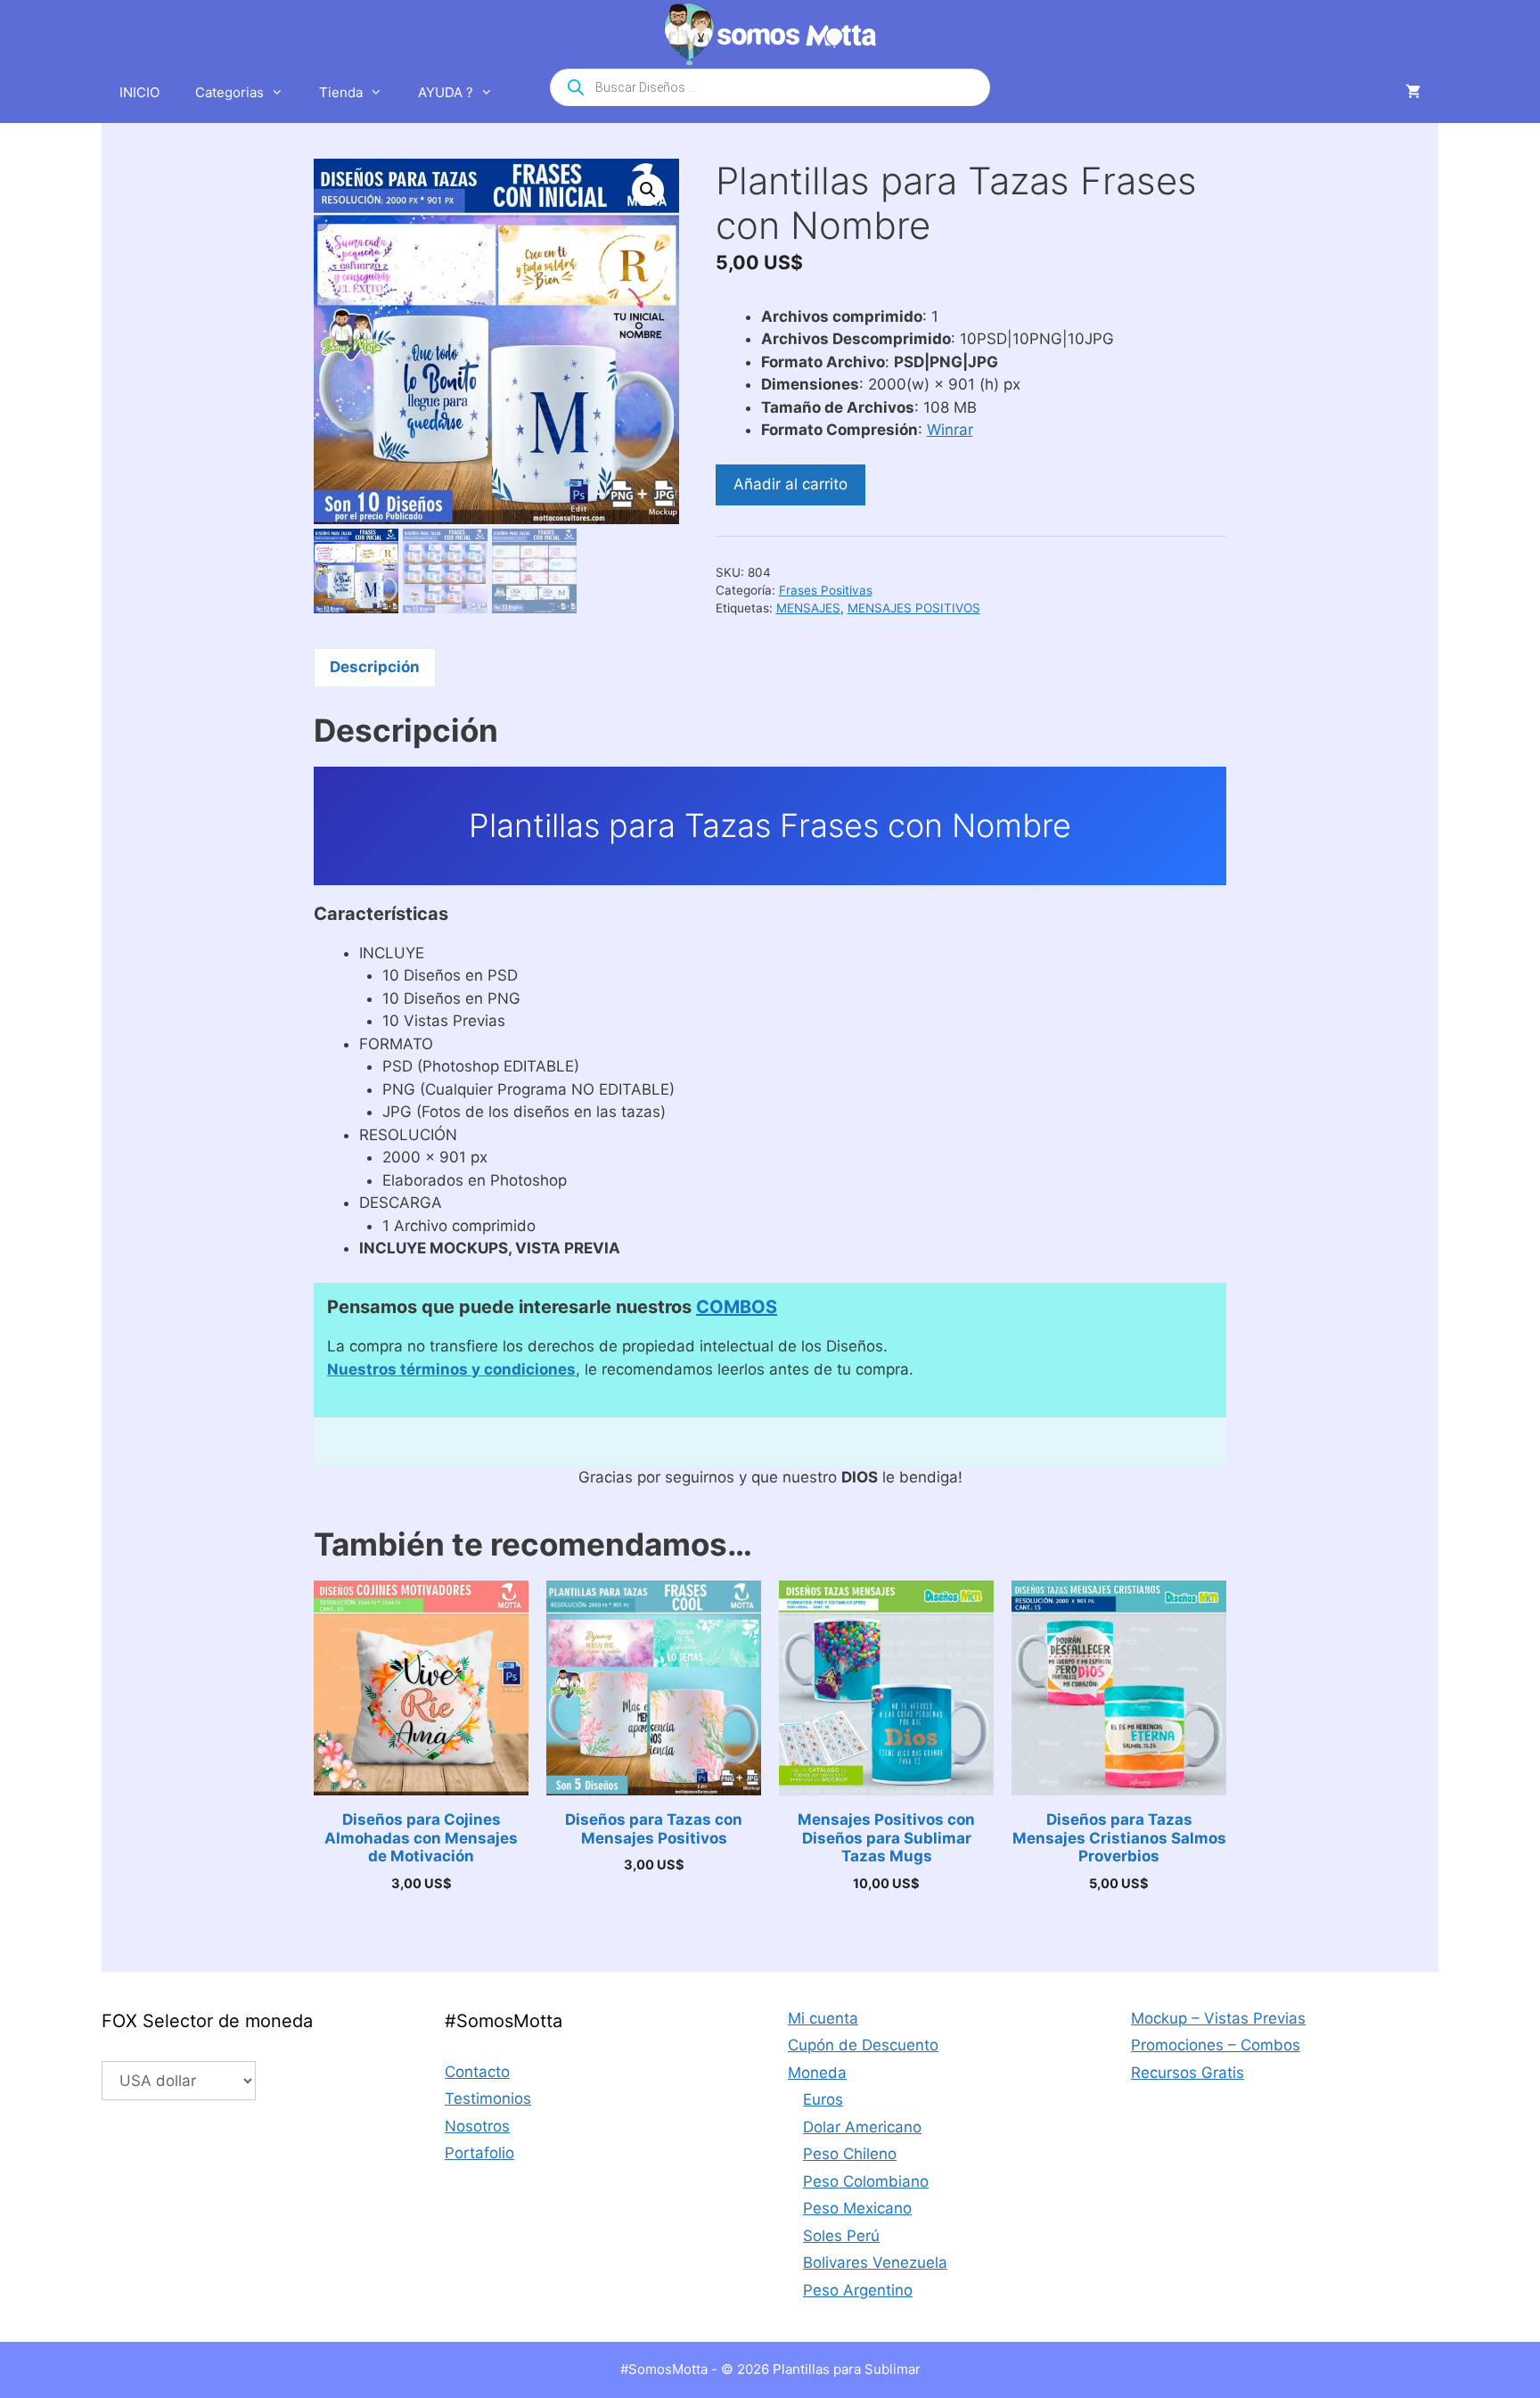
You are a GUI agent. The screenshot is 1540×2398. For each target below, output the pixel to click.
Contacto (477, 2072)
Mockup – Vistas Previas (1218, 2018)
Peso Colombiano (866, 2181)
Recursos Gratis (1188, 2073)
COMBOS (737, 1307)
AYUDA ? (446, 92)
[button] (648, 190)
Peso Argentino (858, 2290)
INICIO (139, 92)
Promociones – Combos (1216, 2045)
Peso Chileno (850, 2154)
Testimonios (488, 2098)
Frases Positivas (826, 590)
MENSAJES (808, 608)
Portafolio (479, 2153)
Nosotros (477, 2126)
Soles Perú (841, 2236)
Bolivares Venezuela (875, 2262)
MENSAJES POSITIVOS (914, 608)
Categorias (229, 92)
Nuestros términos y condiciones (451, 1369)
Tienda (341, 92)
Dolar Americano (862, 2127)
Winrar (950, 430)
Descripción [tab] (375, 667)
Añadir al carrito (790, 484)
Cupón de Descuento (863, 2045)
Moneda (817, 2073)
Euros (823, 2099)
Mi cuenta (823, 2018)
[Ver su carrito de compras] (1413, 93)
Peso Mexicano (857, 2208)
